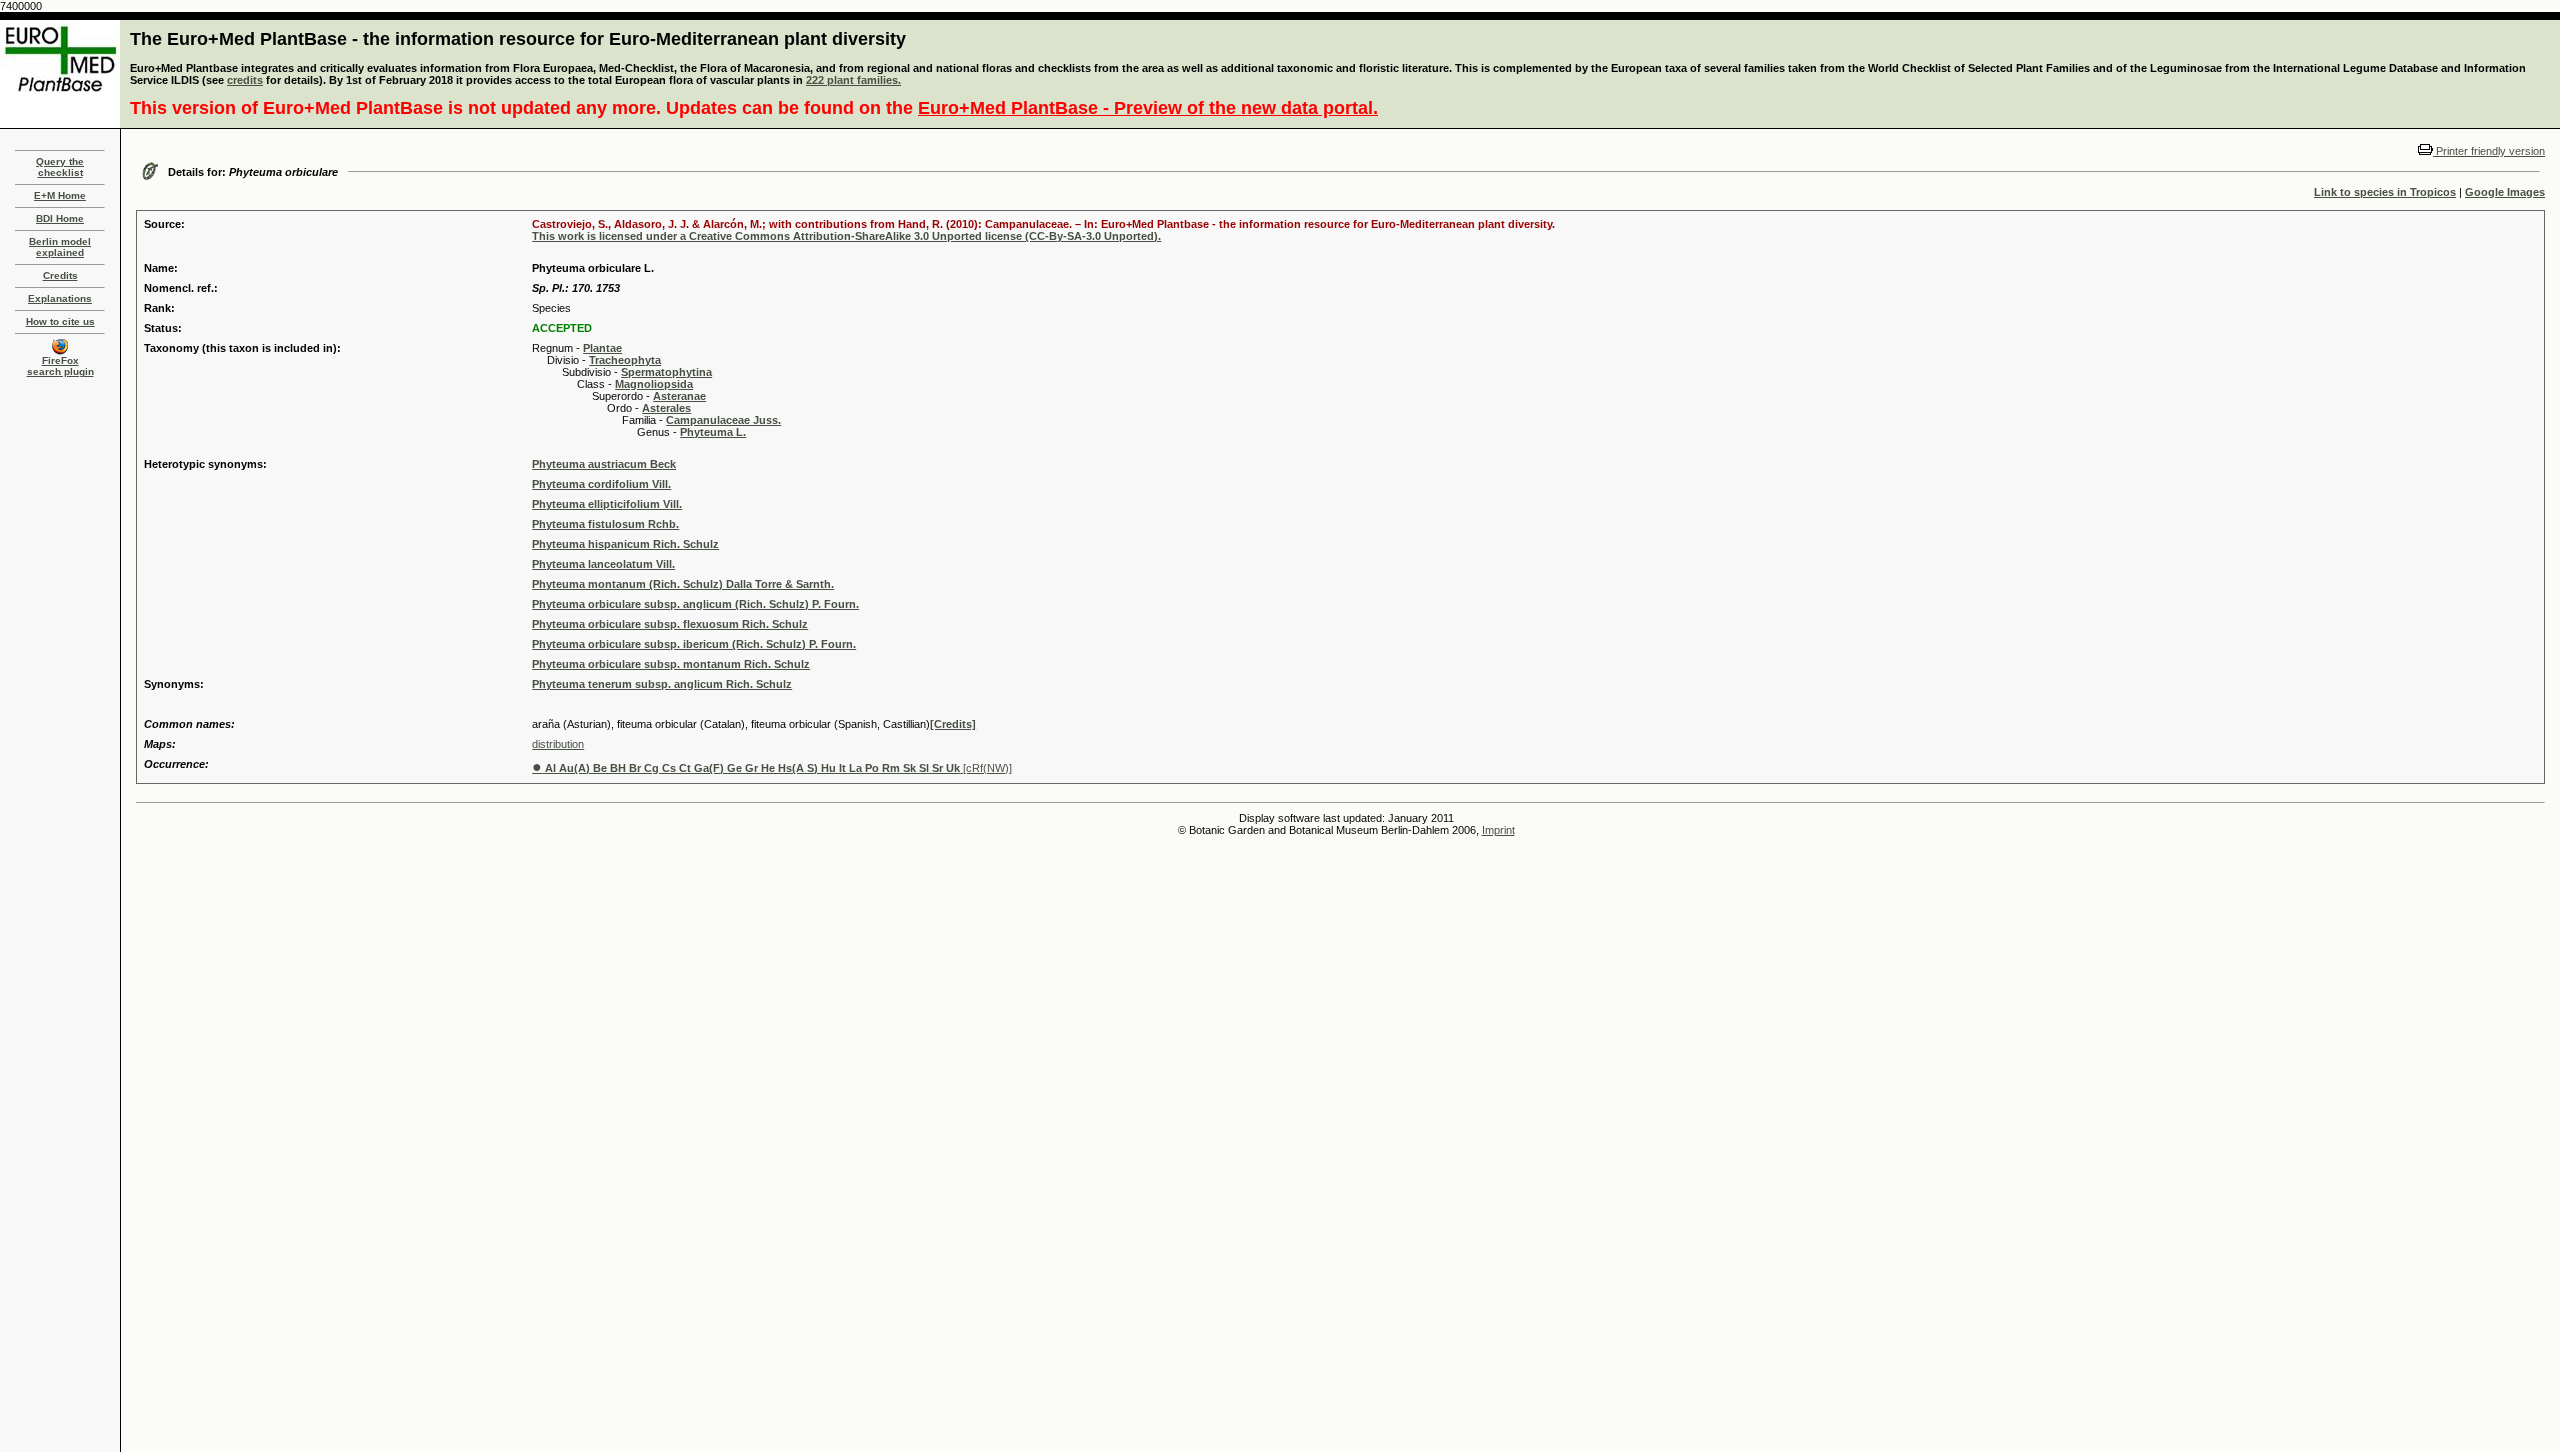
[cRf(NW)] (772, 768)
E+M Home (60, 195)
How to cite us (60, 321)
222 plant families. (853, 80)
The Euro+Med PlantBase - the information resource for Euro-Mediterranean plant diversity (518, 39)
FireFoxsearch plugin (60, 366)
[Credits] (953, 724)
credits (245, 80)
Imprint (1498, 830)
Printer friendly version (2489, 151)
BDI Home (60, 218)
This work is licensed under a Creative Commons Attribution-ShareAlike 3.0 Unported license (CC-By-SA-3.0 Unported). (846, 236)
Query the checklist (60, 167)
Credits (60, 275)
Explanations (60, 298)
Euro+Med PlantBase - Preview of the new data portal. (1148, 108)
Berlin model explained (60, 247)
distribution (558, 744)
